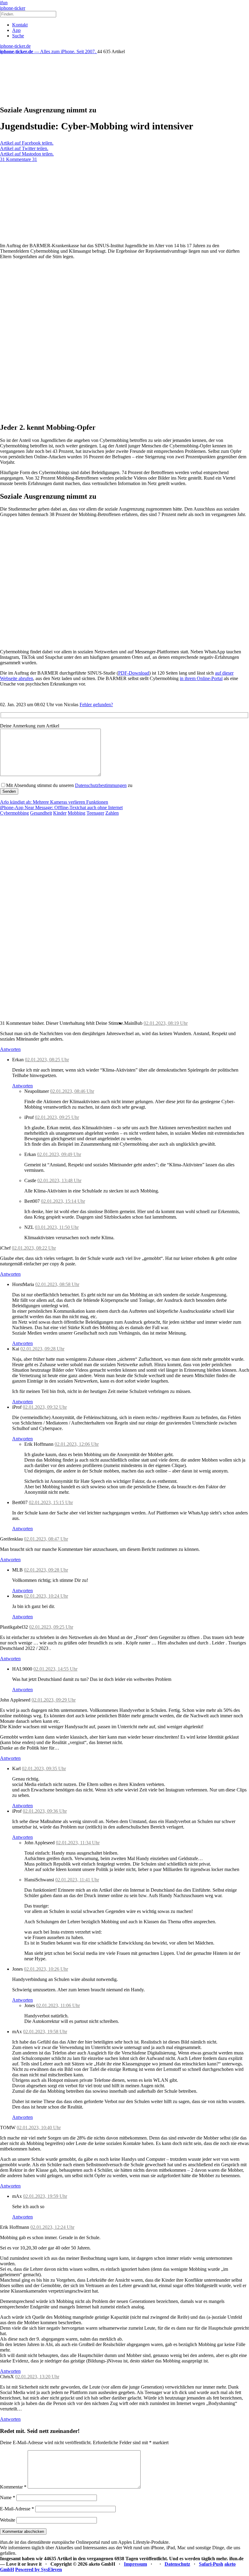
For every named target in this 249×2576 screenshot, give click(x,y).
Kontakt (20, 25)
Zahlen (112, 813)
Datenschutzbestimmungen (101, 785)
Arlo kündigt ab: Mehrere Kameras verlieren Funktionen (54, 802)
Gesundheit (41, 813)
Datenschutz (177, 2564)
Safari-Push (211, 2564)
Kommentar (13, 2487)
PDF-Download (134, 673)
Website (8, 2520)
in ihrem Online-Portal (201, 678)
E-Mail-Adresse (17, 2509)
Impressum (135, 2564)
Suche (18, 36)
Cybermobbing (14, 813)
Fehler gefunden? (96, 705)
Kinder (60, 813)
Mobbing (77, 813)
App (16, 30)
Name (8, 2497)
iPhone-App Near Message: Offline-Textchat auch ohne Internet (61, 807)
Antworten (10, 1049)
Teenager (95, 813)
